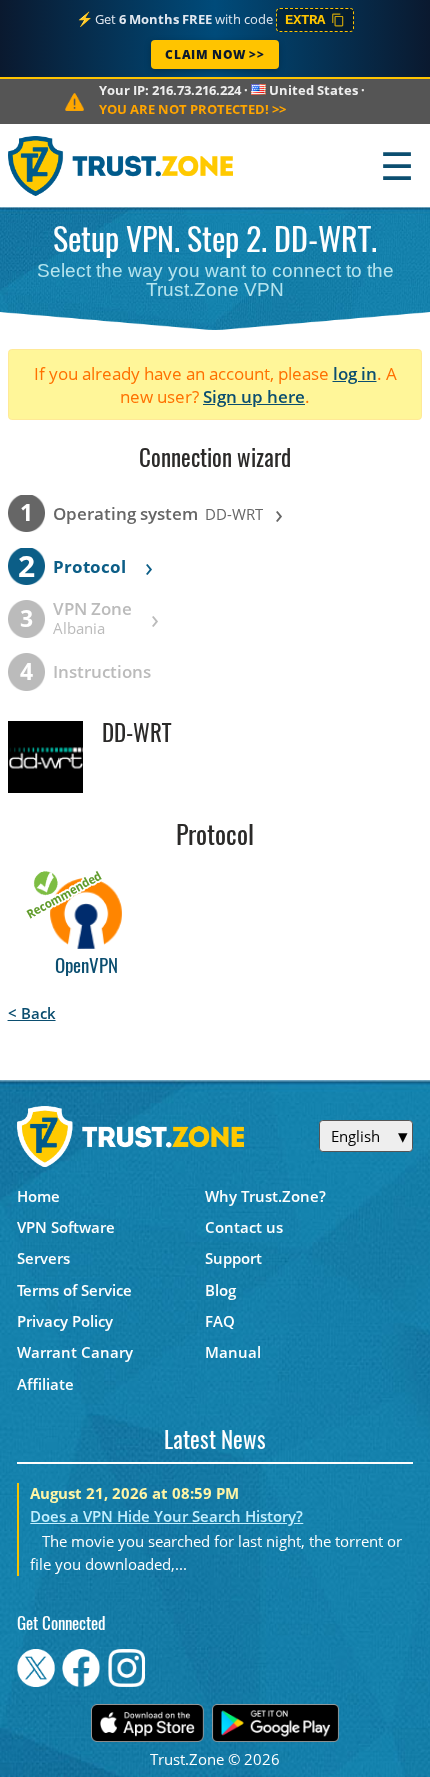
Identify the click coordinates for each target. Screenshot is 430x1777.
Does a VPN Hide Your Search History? (166, 1516)
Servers (43, 1258)
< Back (32, 1013)
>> (192, 109)
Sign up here (254, 396)
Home (38, 1196)
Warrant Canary (75, 1352)
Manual (233, 1352)
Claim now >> (214, 54)
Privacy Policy (65, 1321)
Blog (220, 1290)
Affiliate (45, 1384)
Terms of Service (74, 1290)
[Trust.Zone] (121, 165)
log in (355, 373)
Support (233, 1258)
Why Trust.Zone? (265, 1196)
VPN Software (66, 1227)
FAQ (220, 1321)
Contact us (244, 1227)
